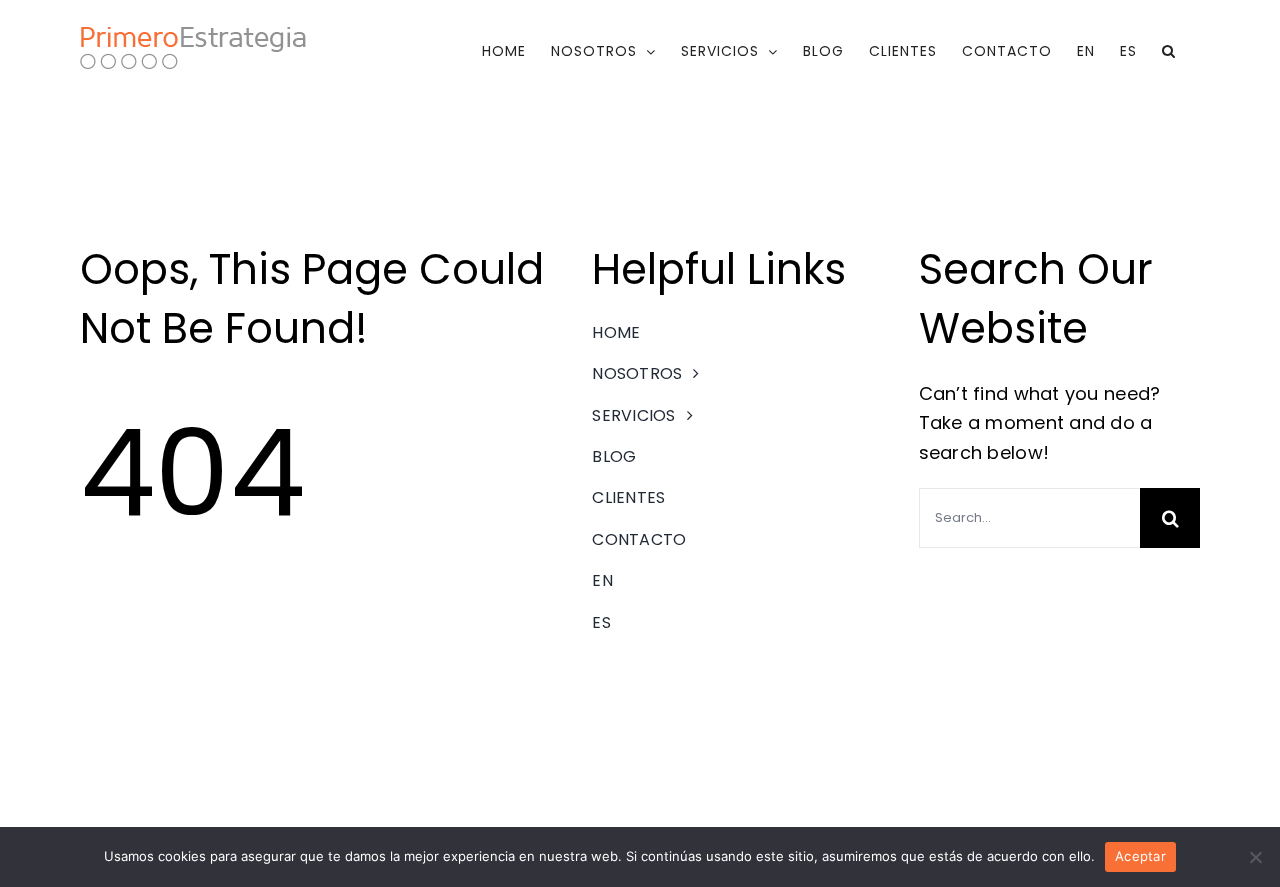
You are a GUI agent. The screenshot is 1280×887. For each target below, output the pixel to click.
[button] (1169, 51)
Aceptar (1140, 856)
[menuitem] (1086, 51)
